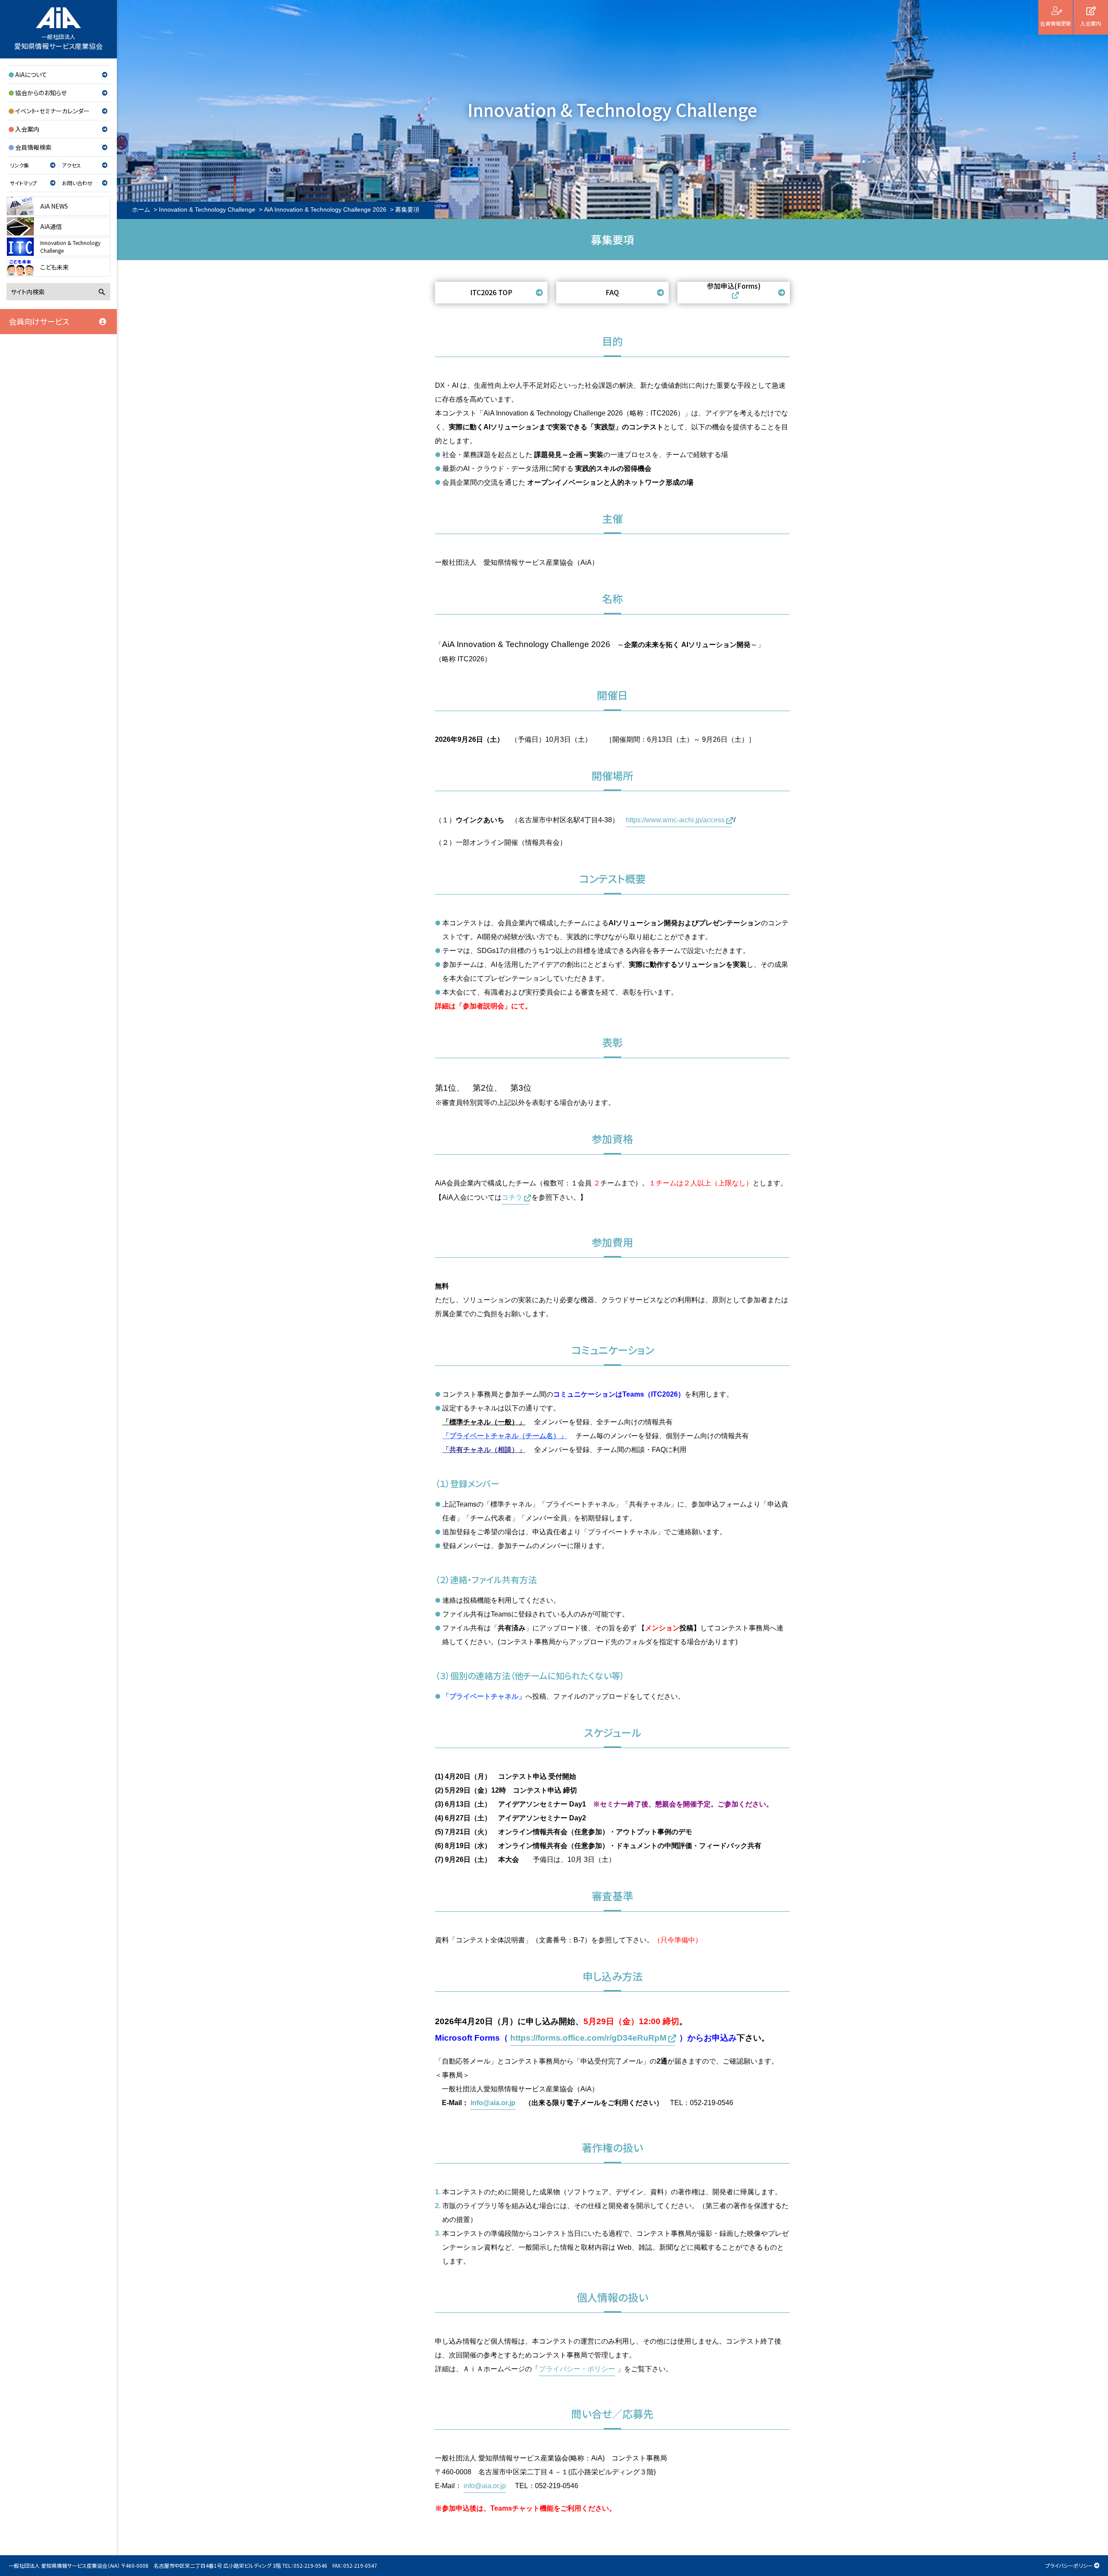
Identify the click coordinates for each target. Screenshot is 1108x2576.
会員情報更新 (1056, 23)
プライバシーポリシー (1069, 2565)
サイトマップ (23, 183)
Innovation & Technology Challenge (207, 209)
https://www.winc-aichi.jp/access (675, 820)
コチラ (512, 1197)
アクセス (71, 165)
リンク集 (19, 165)
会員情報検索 (33, 147)
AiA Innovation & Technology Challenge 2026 (325, 209)
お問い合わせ (77, 183)
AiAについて (31, 74)
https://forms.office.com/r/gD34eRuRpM (588, 2038)
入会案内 (27, 129)
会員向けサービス (39, 321)
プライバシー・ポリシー (577, 2369)
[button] (491, 293)
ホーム (141, 209)
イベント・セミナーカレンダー (52, 111)
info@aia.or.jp (493, 2103)
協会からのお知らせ (41, 93)
